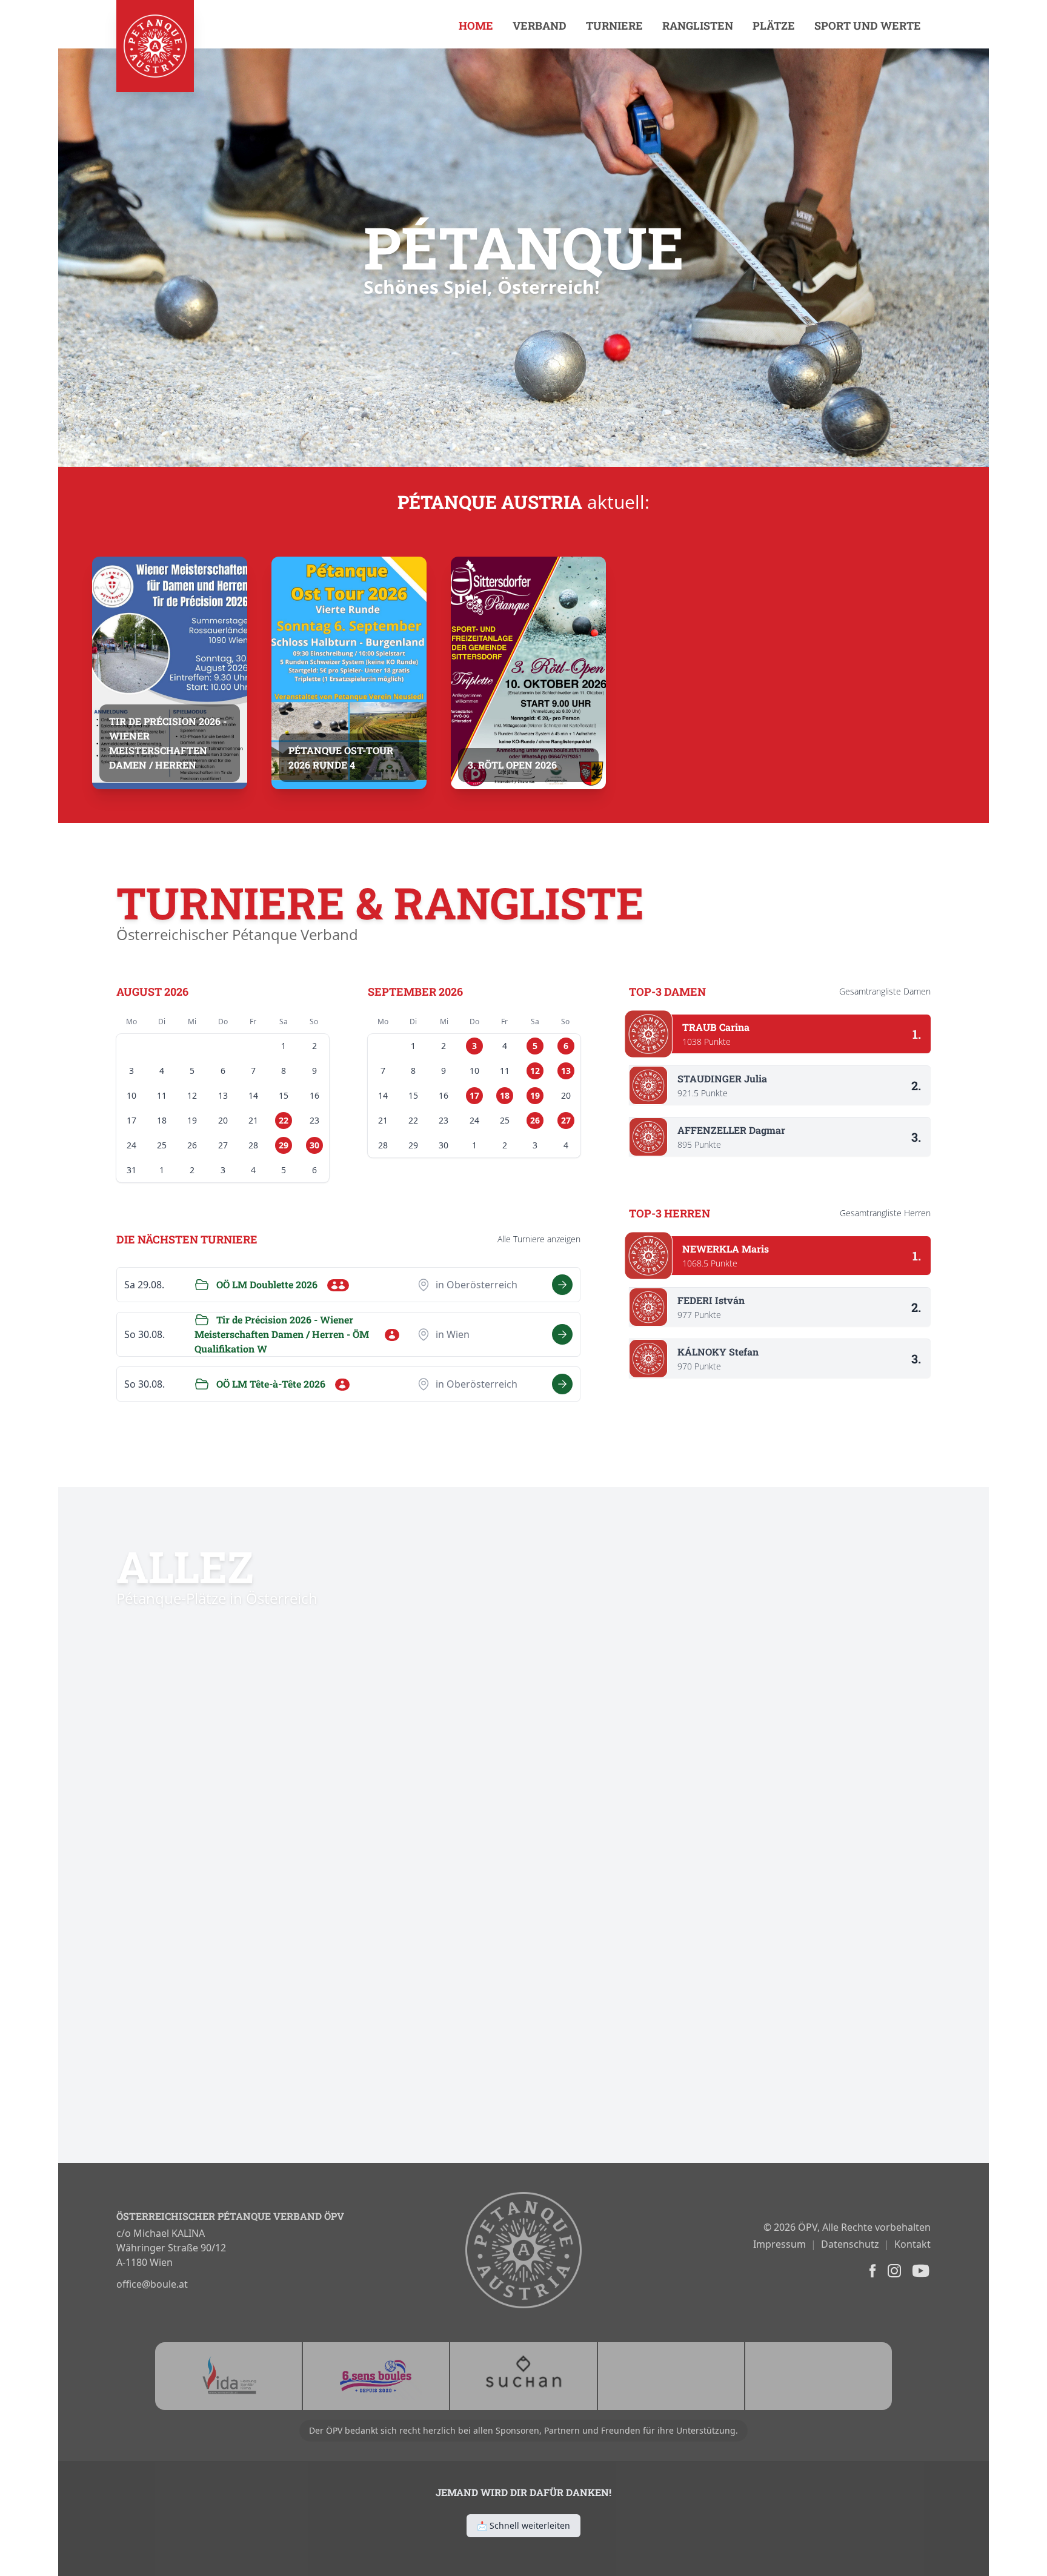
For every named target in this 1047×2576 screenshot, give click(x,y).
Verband (540, 25)
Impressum (779, 2244)
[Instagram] (893, 2271)
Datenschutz (850, 2244)
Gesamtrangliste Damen (885, 991)
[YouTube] (920, 2271)
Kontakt (912, 2244)
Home (476, 25)
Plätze (774, 25)
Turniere (614, 25)
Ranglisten (698, 25)
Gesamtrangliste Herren (885, 1213)
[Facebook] (871, 2271)
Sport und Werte (868, 25)
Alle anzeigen (539, 1239)
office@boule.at (152, 2284)
